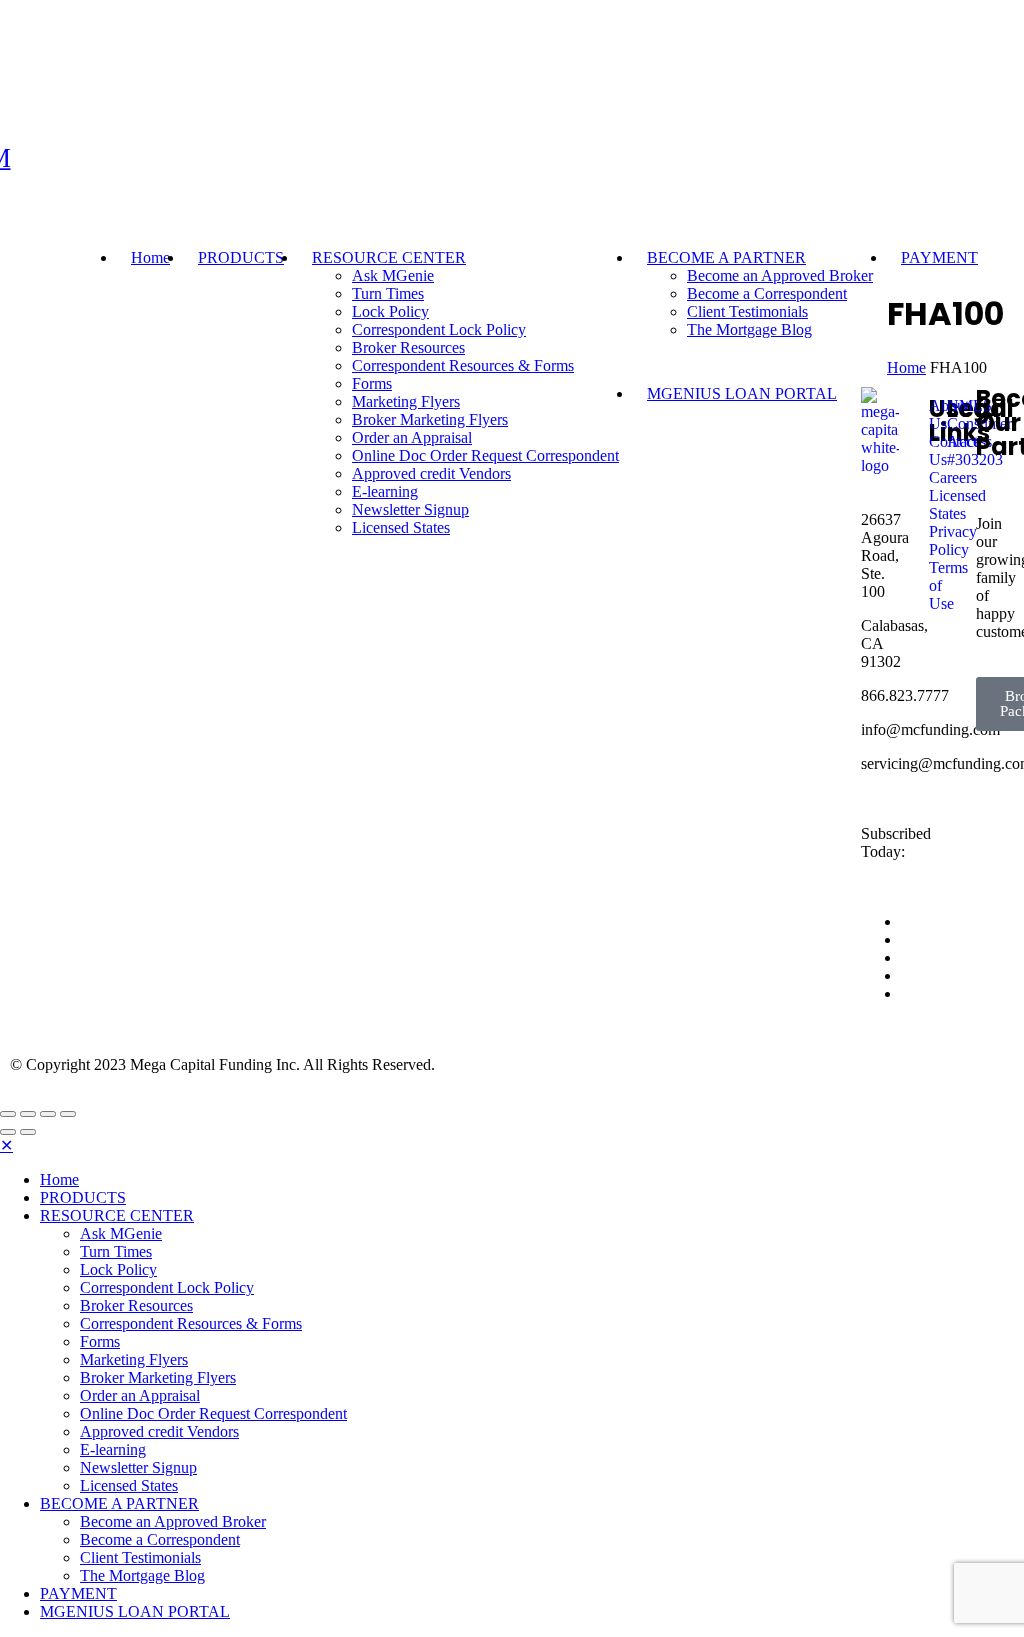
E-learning (113, 1449)
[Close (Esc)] (8, 1114)
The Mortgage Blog (749, 329)
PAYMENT (939, 257)
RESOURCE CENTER (389, 257)
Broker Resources (408, 347)
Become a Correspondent (767, 293)
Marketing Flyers (134, 1359)
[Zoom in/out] (68, 1114)
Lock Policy (390, 311)
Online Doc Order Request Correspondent (213, 1413)
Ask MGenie (393, 275)
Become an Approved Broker (780, 275)
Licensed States (129, 1485)
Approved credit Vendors (159, 1431)
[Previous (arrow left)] (8, 1132)
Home (150, 257)
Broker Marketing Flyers (158, 1377)
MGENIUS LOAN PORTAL (135, 1611)
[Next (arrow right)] (28, 1132)
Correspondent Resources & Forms (463, 365)
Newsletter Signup (138, 1467)
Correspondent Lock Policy (439, 329)
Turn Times (388, 293)
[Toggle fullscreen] (48, 1114)
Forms (100, 1341)
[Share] (28, 1114)
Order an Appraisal (140, 1395)
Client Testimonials (747, 311)
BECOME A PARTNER (726, 257)
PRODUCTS (241, 257)
